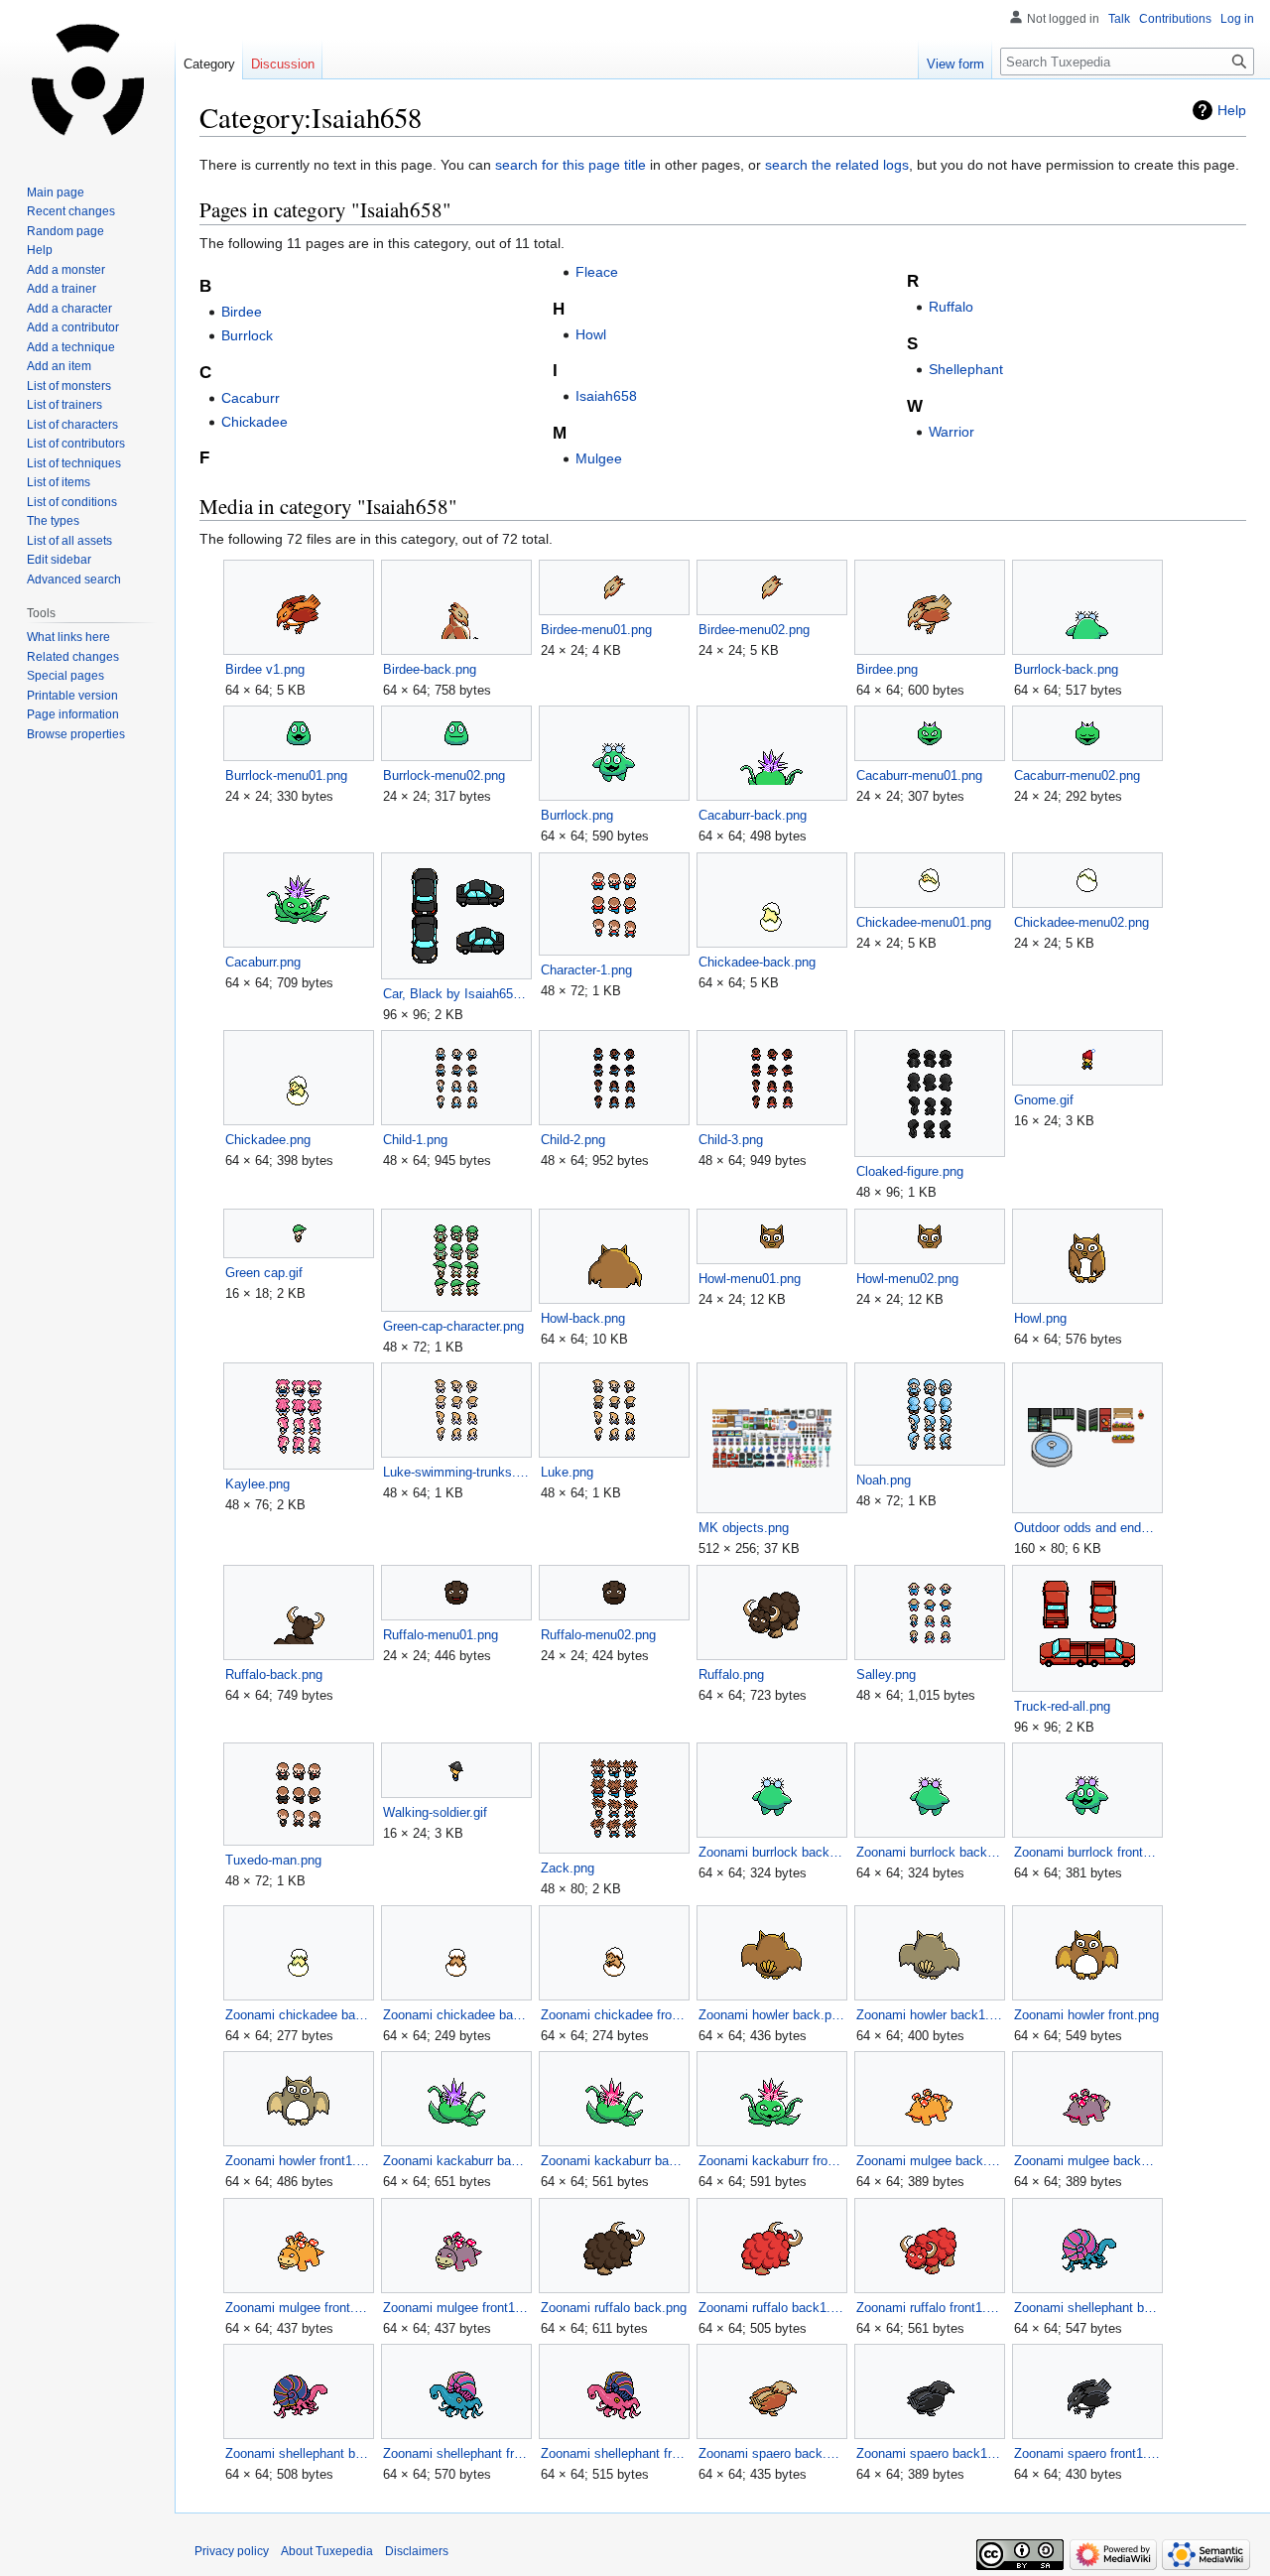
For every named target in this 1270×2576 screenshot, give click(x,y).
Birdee (242, 312)
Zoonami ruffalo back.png (614, 2308)
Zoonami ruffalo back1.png (771, 2308)
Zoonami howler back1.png (929, 2015)
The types (53, 521)
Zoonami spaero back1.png (929, 2453)
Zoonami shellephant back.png (1087, 2308)
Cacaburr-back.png (753, 815)
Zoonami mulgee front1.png (456, 2308)
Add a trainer (62, 289)
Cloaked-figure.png (910, 1171)
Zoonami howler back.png (771, 2015)
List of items (59, 482)
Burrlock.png (577, 815)
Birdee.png (887, 669)
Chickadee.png (268, 1140)
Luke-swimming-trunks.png (456, 1472)
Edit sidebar (59, 560)
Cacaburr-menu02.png (1077, 775)
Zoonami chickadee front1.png (614, 2015)
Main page (56, 193)
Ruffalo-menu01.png (441, 1635)
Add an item (59, 366)
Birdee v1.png (265, 669)
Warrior (952, 432)
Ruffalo (951, 307)
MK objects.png (744, 1528)
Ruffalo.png (731, 1674)
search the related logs (837, 165)
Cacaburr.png (263, 962)
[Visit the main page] (87, 79)
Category (209, 64)
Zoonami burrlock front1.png (1087, 1852)
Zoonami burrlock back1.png (929, 1852)
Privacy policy (232, 2551)
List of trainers (64, 405)
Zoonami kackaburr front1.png (771, 2161)
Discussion (283, 64)
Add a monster (66, 270)
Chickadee (254, 422)
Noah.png (884, 1480)
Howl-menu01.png (750, 1279)
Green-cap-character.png (453, 1326)
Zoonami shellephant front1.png (614, 2453)
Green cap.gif (264, 1273)
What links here (68, 637)
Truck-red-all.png (1062, 1706)
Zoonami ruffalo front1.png (929, 2308)
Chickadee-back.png (757, 962)
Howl (591, 334)
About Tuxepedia (327, 2551)
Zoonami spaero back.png (771, 2453)
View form (955, 64)
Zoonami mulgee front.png (298, 2308)
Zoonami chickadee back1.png (456, 2015)
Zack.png (568, 1868)
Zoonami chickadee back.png (298, 2015)
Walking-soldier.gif (435, 1812)
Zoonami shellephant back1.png (298, 2453)
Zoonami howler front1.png (298, 2161)
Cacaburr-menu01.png (919, 775)
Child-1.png (415, 1140)
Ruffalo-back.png (274, 1674)
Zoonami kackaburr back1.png (614, 2161)
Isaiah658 (606, 396)
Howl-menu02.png (907, 1279)
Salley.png (886, 1674)
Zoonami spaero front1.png (1087, 2453)
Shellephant (966, 369)
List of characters (72, 425)
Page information (73, 714)
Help (1232, 110)
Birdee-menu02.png (754, 630)
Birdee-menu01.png (596, 630)
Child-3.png (731, 1140)
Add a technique (71, 347)
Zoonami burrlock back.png (771, 1852)
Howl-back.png (583, 1318)
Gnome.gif (1044, 1100)
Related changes (73, 657)
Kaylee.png (257, 1484)
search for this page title (571, 165)
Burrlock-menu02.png (444, 775)
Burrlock (247, 335)
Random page (65, 231)
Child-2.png (573, 1140)
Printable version (72, 696)
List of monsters (69, 386)
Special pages (65, 676)
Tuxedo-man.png (273, 1860)
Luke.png (567, 1472)
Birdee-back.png (430, 669)
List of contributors (76, 444)
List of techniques (74, 463)
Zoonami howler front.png (1086, 2015)
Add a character (69, 309)
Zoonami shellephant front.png (456, 2453)
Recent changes (71, 211)
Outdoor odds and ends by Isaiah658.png (1087, 1528)
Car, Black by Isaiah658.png (456, 994)
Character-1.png (586, 970)
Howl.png (1040, 1318)
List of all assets (69, 541)
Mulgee (599, 458)
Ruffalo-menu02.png (598, 1635)
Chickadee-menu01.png (924, 922)
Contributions (1175, 19)
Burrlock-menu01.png (286, 775)
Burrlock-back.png (1066, 669)
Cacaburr (251, 398)
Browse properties (76, 734)
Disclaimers (417, 2551)
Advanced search (74, 580)
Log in (1237, 19)
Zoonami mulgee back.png (929, 2161)
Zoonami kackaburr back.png (456, 2161)
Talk (1119, 19)
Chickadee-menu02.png (1081, 922)
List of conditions (72, 502)
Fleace (597, 272)
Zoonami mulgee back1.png (1087, 2161)
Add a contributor (73, 327)
